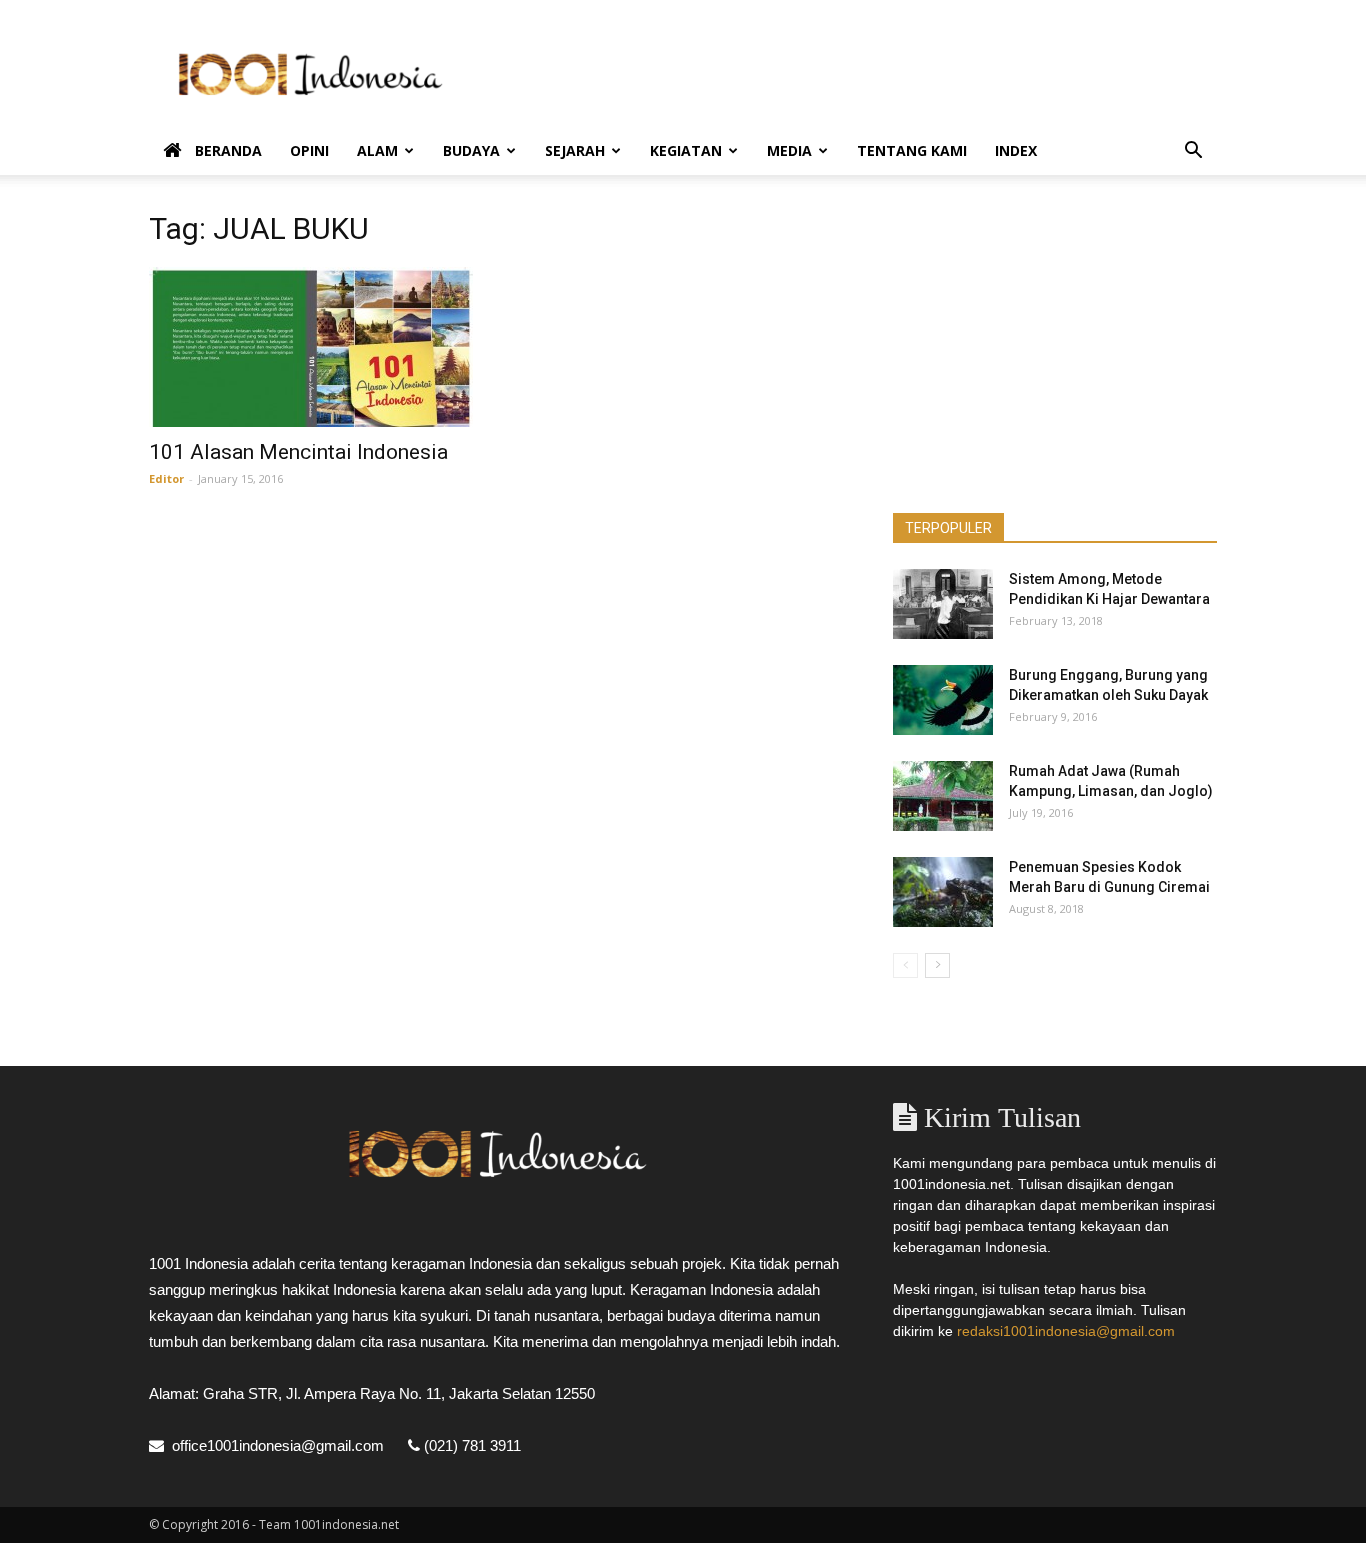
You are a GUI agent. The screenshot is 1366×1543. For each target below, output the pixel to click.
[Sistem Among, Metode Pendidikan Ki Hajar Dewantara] (943, 604)
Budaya (471, 150)
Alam (377, 150)
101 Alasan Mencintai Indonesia (298, 452)
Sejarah (575, 150)
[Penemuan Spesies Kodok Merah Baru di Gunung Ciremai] (943, 892)
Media (789, 150)
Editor (166, 478)
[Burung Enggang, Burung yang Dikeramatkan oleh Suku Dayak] (943, 700)
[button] (1193, 152)
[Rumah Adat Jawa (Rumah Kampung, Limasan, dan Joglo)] (943, 796)
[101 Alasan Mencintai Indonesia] (311, 347)
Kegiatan (686, 150)
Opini (309, 150)
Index (1016, 150)
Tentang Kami (912, 150)
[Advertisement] (853, 73)
